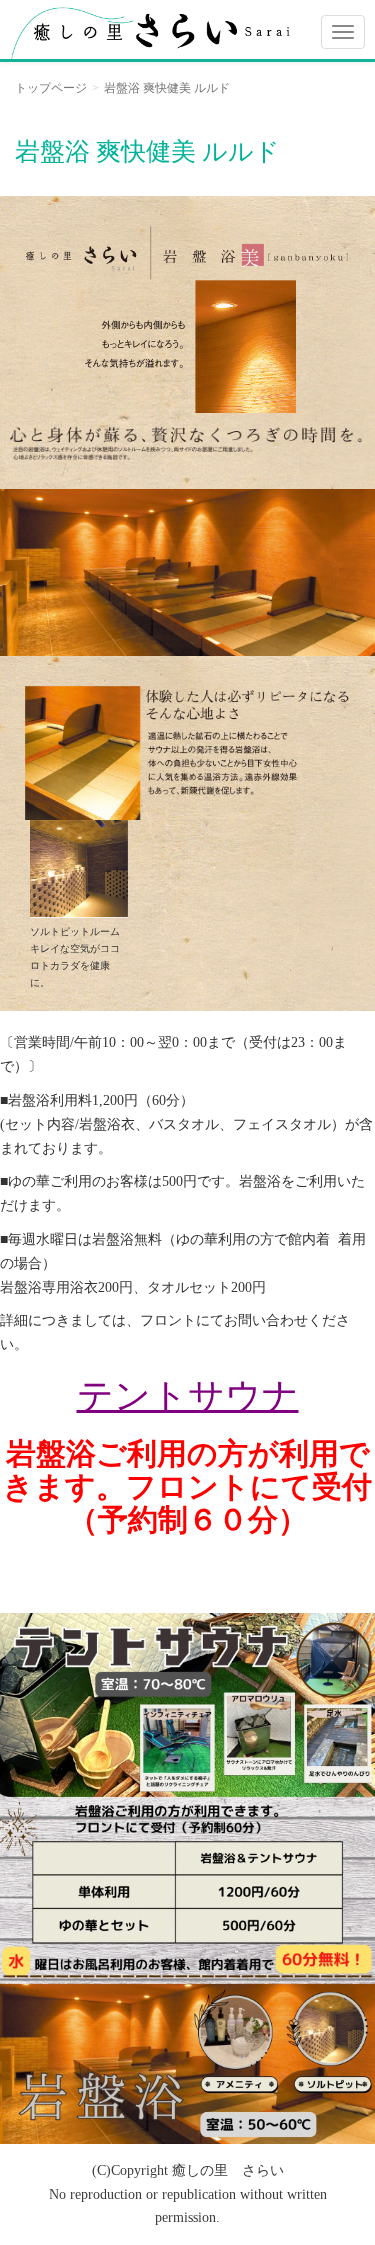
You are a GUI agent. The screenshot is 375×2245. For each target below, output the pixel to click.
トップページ (51, 88)
